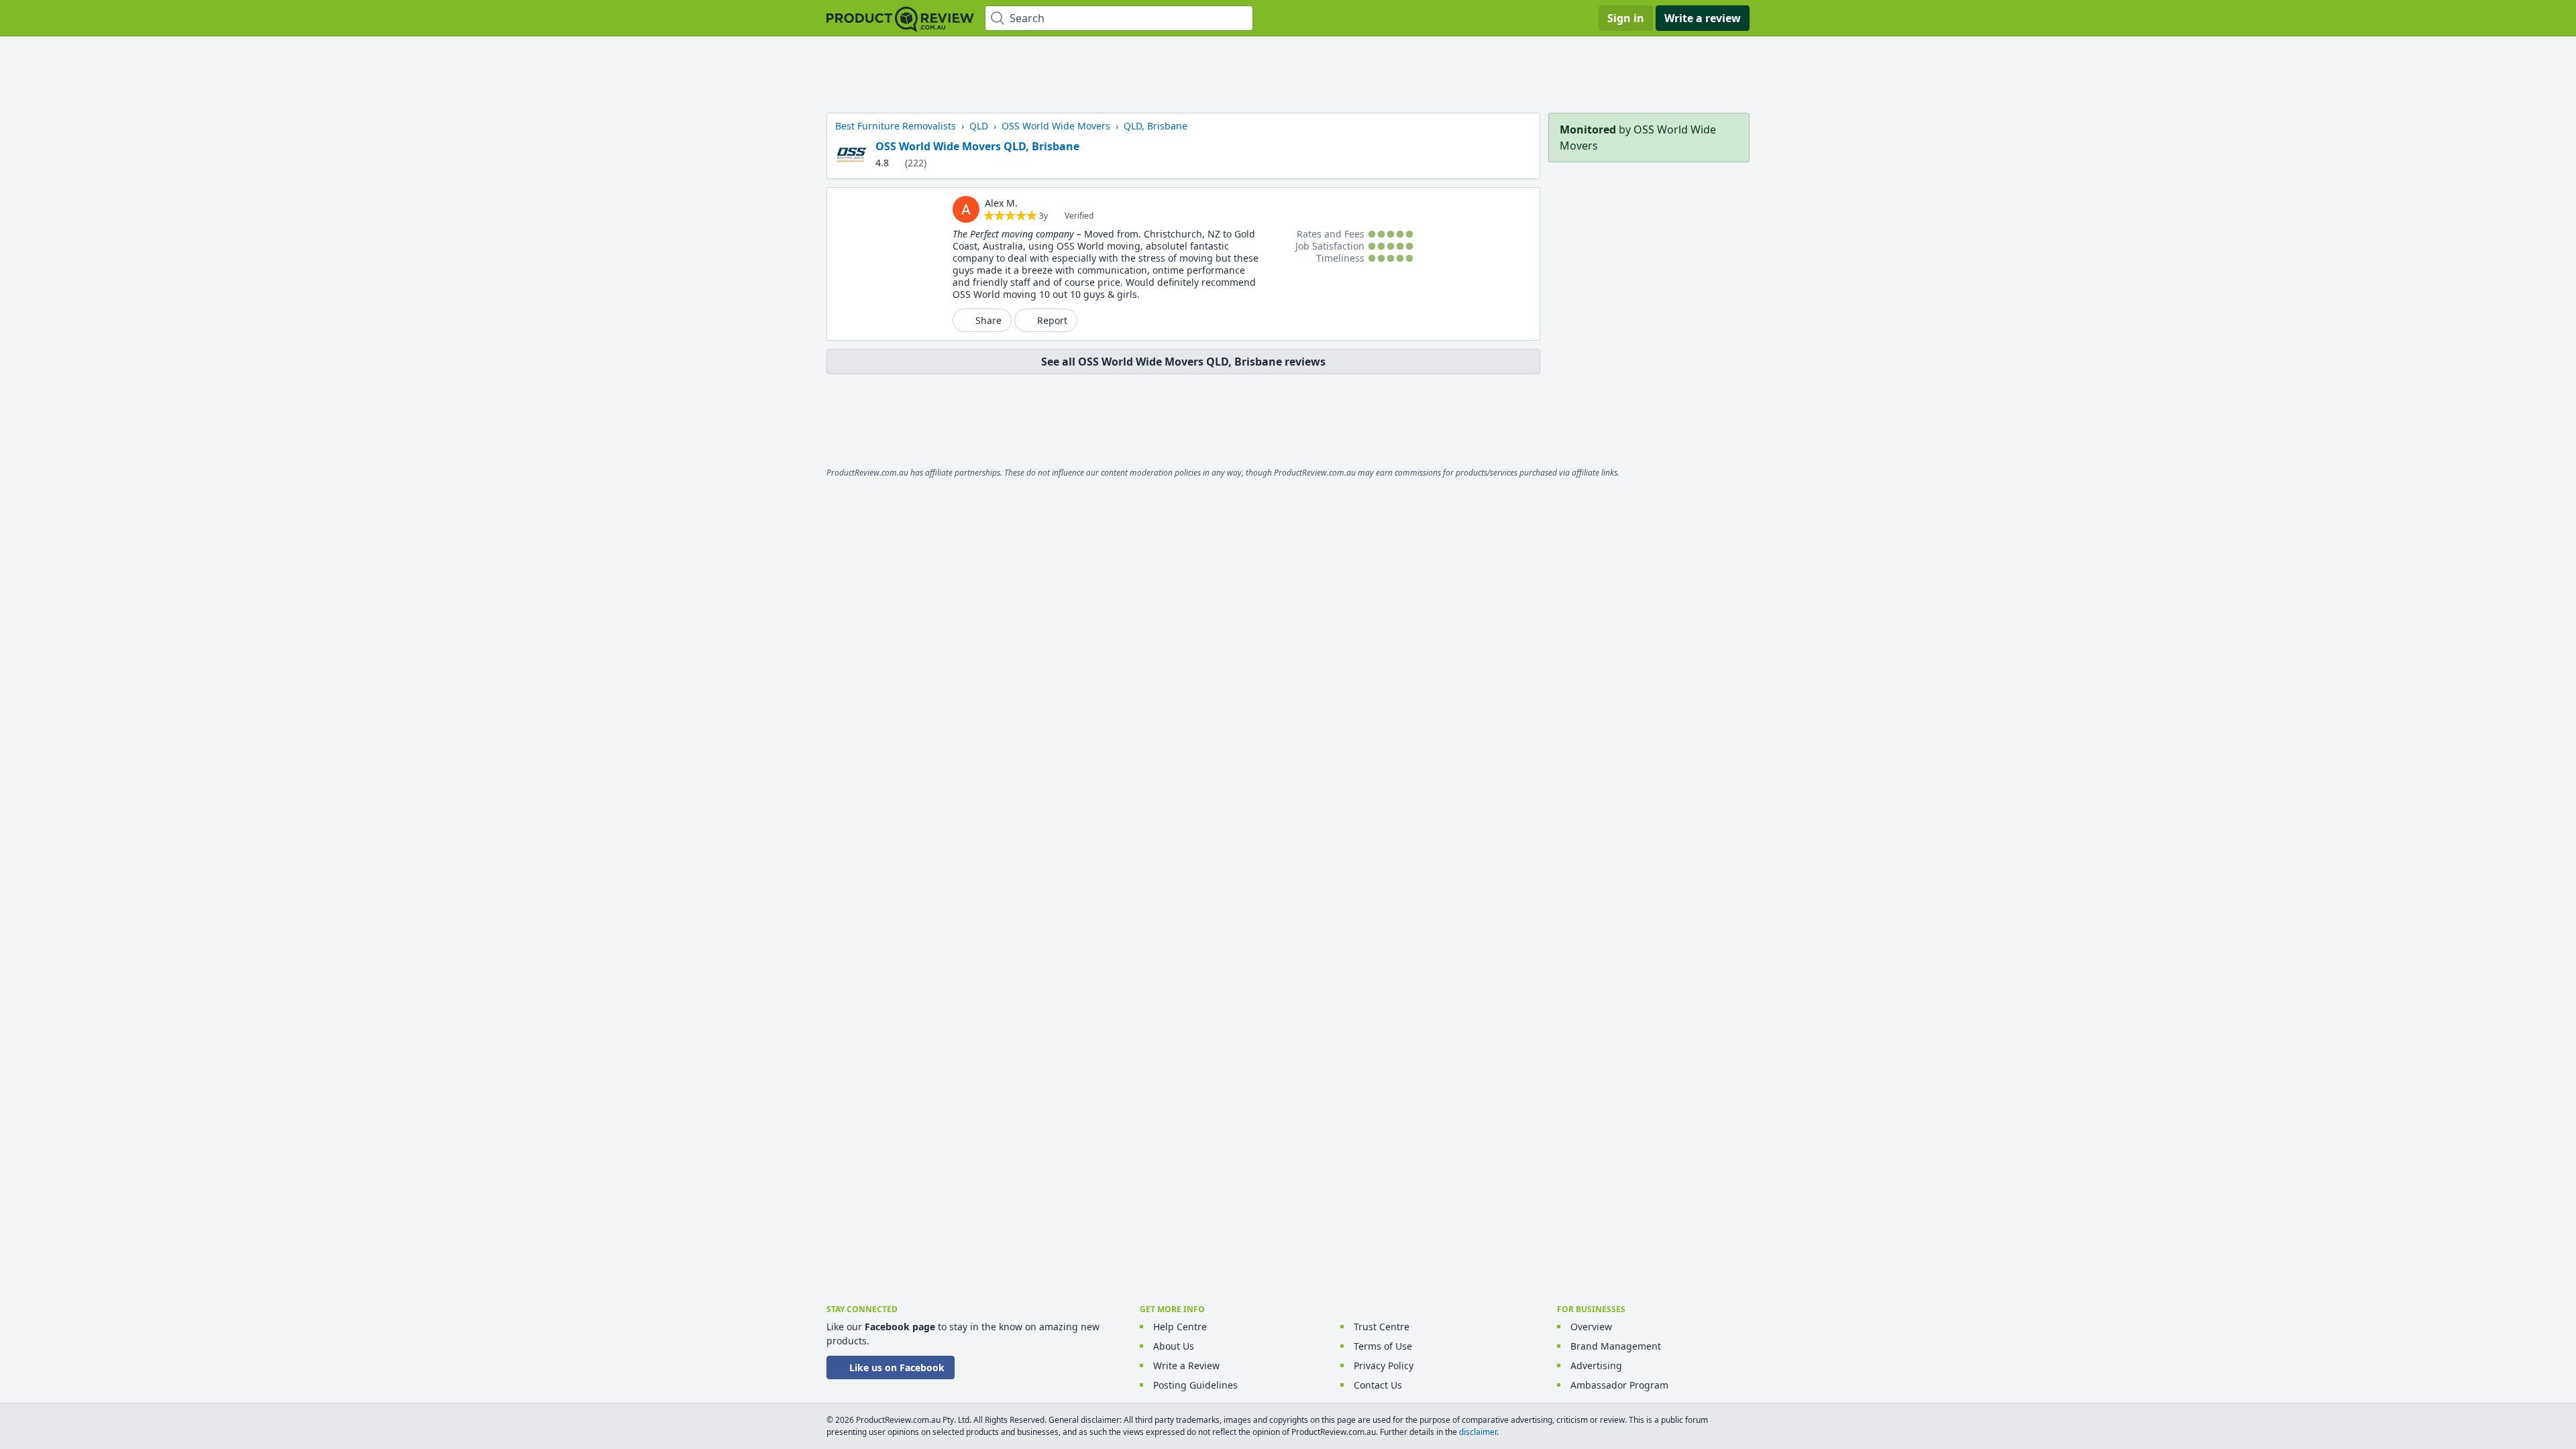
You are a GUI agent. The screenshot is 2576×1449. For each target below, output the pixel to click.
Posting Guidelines (1195, 1385)
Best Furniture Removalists (896, 126)
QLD (979, 126)
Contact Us (1378, 1385)
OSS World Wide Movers (1056, 126)
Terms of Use (1383, 1346)
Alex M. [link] (1001, 203)
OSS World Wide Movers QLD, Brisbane (977, 146)
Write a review (1703, 18)
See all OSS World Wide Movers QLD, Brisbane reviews (1183, 362)
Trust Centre (1382, 1327)
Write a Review (1186, 1365)
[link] (966, 209)
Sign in (1626, 18)
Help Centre (1180, 1327)
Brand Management (1616, 1346)
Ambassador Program (1619, 1385)
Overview (1591, 1327)
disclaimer (1478, 1432)
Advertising (1596, 1365)
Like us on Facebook (897, 1367)
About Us (1174, 1346)
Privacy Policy (1384, 1365)
